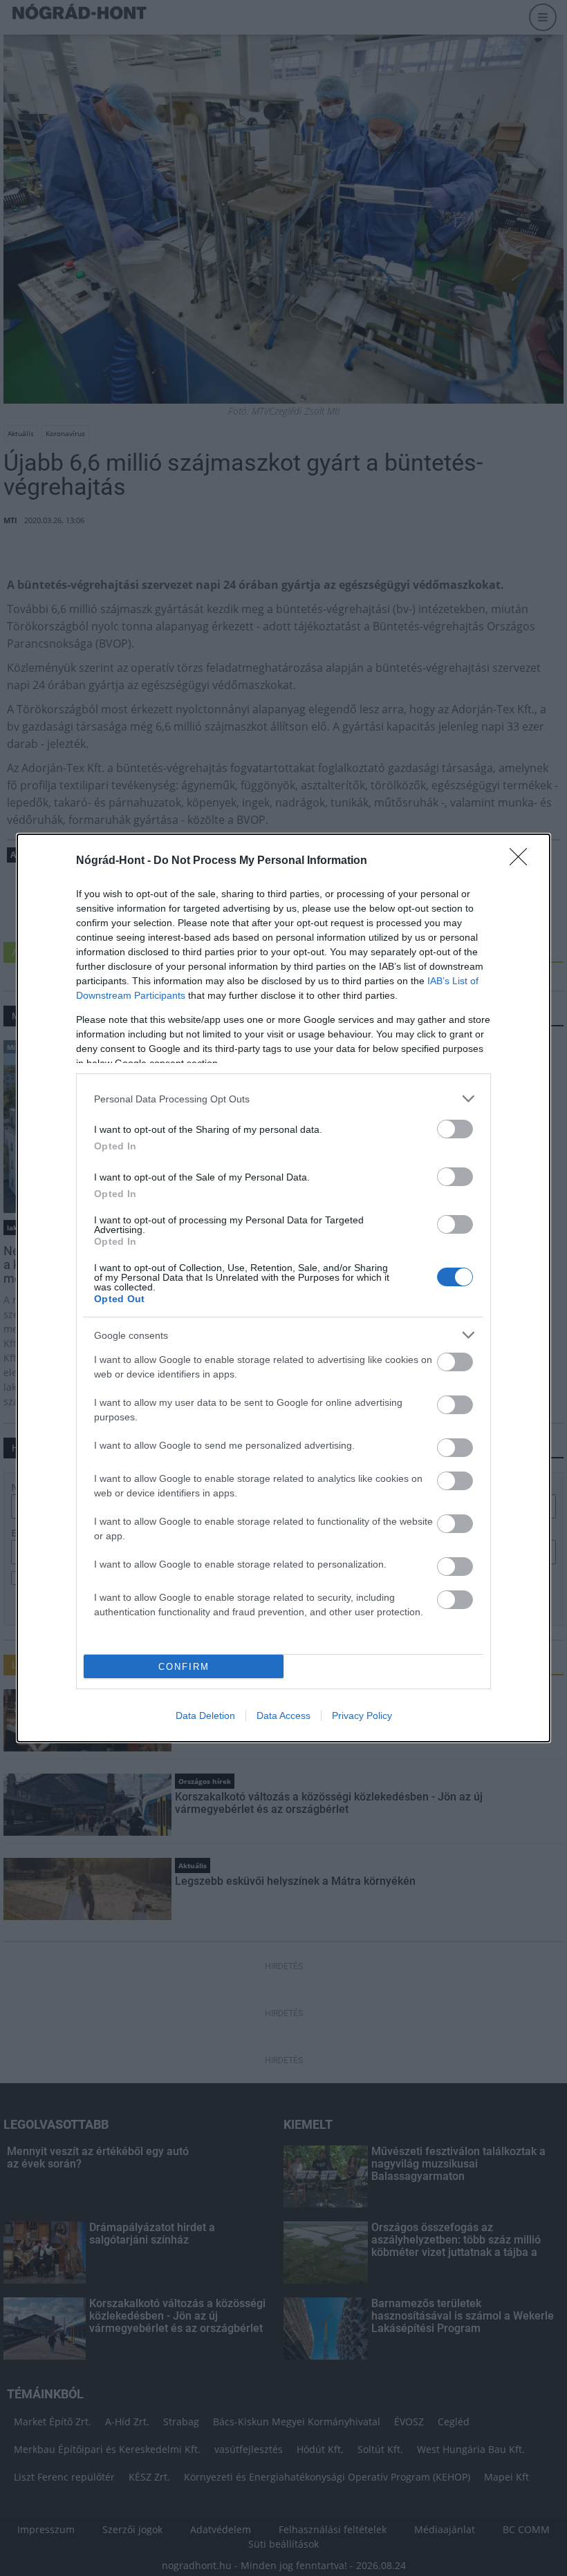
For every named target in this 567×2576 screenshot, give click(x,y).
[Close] (523, 861)
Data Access (283, 1715)
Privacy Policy (362, 1715)
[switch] (455, 1129)
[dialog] (283, 1288)
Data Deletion (205, 1715)
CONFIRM (184, 1667)
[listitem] (283, 1099)
